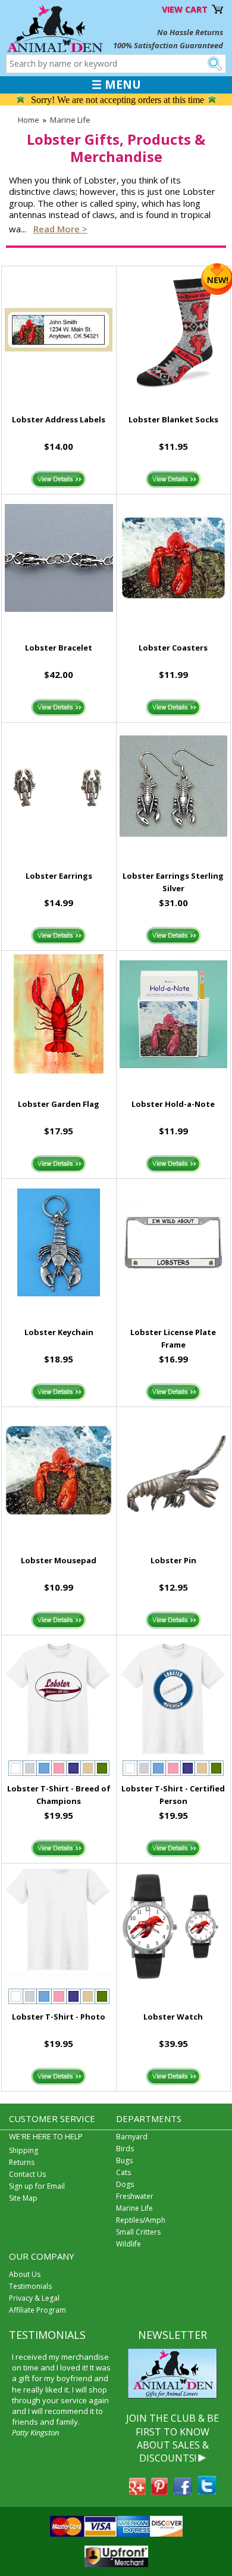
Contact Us (27, 2174)
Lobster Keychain (59, 1332)
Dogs (125, 2184)
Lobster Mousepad (59, 1560)
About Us (25, 2274)
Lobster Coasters (173, 648)
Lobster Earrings (59, 876)
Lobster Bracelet (59, 648)
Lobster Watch (173, 2017)
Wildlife (128, 2244)
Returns (22, 2162)
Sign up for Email (37, 2186)
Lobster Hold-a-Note (173, 1104)
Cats (123, 2172)
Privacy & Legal (34, 2298)
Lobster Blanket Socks (173, 419)
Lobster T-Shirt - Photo (59, 2017)
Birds (125, 2149)
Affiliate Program (37, 2310)
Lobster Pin (173, 1560)
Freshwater (135, 2196)
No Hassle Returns (190, 32)
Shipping (23, 2150)
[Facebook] (183, 2491)
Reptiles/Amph (141, 2220)
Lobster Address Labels (59, 419)
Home (29, 120)
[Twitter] (207, 2491)
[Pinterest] (159, 2491)
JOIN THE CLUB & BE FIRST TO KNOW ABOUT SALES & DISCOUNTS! (173, 2438)
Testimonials (30, 2286)
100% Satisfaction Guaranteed (168, 45)
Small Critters (138, 2232)
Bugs (124, 2160)
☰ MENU (116, 85)
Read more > (60, 229)
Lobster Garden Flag (59, 1104)
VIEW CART (185, 9)
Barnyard (132, 2137)
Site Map (23, 2198)
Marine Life (70, 120)
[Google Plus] (137, 2491)
